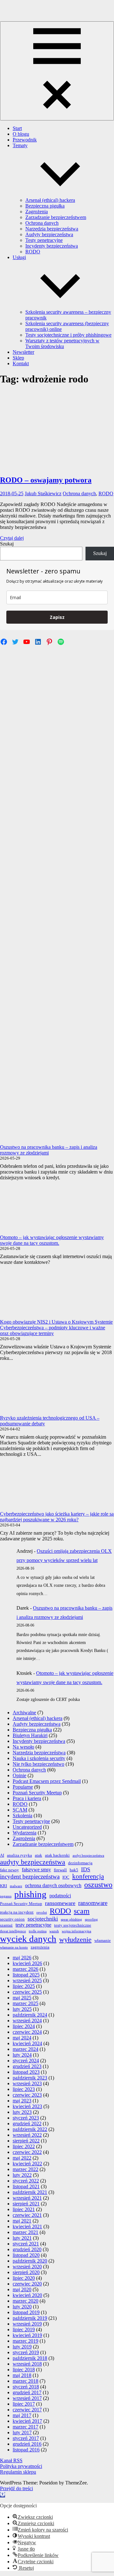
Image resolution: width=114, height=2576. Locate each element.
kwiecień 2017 (27, 2421)
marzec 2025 (25, 2003)
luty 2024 (22, 2055)
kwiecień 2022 (27, 2164)
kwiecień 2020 (27, 2295)
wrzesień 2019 (27, 2324)
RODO (33, 252)
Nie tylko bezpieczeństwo (38, 1764)
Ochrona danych (42, 223)
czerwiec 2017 (27, 2410)
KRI (3, 1886)
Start (17, 128)
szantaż (6, 1925)
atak (38, 1855)
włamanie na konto (14, 1947)
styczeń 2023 (26, 2118)
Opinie (19, 1775)
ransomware (93, 1903)
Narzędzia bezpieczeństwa (52, 229)
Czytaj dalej (12, 538)
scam (82, 1911)
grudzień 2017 (27, 2392)
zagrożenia (40, 1947)
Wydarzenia (25, 1833)
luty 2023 (22, 2112)
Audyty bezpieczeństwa (49, 234)
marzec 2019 (25, 2341)
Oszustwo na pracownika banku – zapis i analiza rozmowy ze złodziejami (49, 1150)
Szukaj (7, 544)
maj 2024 (22, 2038)
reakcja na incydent (17, 1912)
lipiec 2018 (24, 2370)
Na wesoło (23, 1747)
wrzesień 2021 (27, 2198)
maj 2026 (22, 1958)
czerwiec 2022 (27, 2152)
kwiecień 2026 (27, 1963)
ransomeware (60, 1903)
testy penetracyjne (33, 1925)
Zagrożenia (37, 212)
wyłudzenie (75, 1939)
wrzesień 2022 (27, 2135)
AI (2, 1855)
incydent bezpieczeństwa (30, 1877)
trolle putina (38, 1931)
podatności (60, 1896)
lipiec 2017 (24, 2404)
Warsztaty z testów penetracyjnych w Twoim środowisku (62, 343)
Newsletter (23, 352)
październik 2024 (30, 2015)
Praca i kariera (27, 1798)
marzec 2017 (25, 2427)
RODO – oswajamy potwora (46, 480)
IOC (66, 1877)
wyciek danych (28, 1939)
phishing (30, 1894)
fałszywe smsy (36, 1870)
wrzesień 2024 (27, 2021)
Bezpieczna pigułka (45, 206)
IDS (86, 1869)
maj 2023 (22, 2101)
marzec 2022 (25, 2169)
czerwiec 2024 (27, 2032)
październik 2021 (30, 2192)
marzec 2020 (25, 2301)
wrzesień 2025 (27, 1980)
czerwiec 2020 (27, 2284)
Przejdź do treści (16, 2488)
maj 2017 (22, 2415)
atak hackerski (57, 1855)
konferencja (88, 1876)
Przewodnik (25, 140)
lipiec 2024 (24, 2026)
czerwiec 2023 (27, 2095)
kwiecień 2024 (27, 2043)
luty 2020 (22, 2307)
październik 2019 (30, 2318)
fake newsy (9, 1870)
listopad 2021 (26, 2186)
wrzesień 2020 (27, 2267)
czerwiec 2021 (27, 2215)
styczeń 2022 (26, 2181)
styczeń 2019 (26, 2352)
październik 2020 (30, 2261)
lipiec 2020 (24, 2278)
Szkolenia (22, 1816)
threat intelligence (13, 1931)
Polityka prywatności (21, 2466)
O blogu (21, 134)
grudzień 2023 (27, 2066)
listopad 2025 (26, 1975)
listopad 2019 (26, 2312)
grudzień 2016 (27, 2444)
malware (16, 1886)
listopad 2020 (26, 2255)
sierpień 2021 (26, 2204)
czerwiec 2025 (27, 1992)
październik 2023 (30, 2078)
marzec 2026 (25, 1969)
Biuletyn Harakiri (30, 1735)
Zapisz (57, 617)
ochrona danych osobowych (53, 1885)
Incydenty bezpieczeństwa (52, 246)
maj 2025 (22, 1998)
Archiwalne (24, 1713)
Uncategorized (27, 1827)
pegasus (6, 1896)
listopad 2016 (26, 2450)
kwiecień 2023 (27, 2106)
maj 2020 (22, 2289)
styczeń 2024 (26, 2061)
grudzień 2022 (27, 2124)
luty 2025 (22, 2009)
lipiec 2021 (24, 2209)
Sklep (18, 358)
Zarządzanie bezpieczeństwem (56, 217)
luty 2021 (22, 2238)
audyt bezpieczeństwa (88, 1856)
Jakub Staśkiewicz (43, 493)
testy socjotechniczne (73, 1925)
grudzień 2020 (27, 2249)
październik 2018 (30, 2358)
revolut (42, 1912)
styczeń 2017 (26, 2438)
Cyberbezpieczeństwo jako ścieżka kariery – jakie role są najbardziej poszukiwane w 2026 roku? (57, 1517)
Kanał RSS (11, 2460)
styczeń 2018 (26, 2387)
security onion (12, 1919)
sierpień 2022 (26, 2141)
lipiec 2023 (24, 2089)
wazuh (54, 1931)
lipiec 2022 (24, 2146)
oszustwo (98, 1884)
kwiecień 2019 (27, 2335)
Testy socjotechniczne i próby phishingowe (68, 335)
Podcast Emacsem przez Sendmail (47, 1781)
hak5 (74, 1870)
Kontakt (21, 363)
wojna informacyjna (76, 1931)
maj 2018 (22, 2375)
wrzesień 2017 (27, 2398)
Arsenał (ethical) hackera (50, 200)
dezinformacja (80, 1863)
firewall (60, 1870)
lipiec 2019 (24, 2329)
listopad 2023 (26, 2072)
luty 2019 (22, 2347)
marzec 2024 (25, 2049)
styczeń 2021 (26, 2244)
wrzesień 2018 (27, 2364)
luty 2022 (22, 2175)
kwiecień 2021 (27, 2227)
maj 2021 (22, 2221)
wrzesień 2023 (27, 2083)
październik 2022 (30, 2129)
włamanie (103, 1940)
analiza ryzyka (19, 1855)
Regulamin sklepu (18, 2472)
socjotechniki (43, 1919)
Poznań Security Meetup (37, 1793)
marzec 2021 (25, 2232)
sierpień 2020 (26, 2272)
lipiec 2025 (24, 1986)
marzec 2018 (25, 2381)
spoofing (91, 1919)
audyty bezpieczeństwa (33, 1862)
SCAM (20, 1810)
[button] (3, 2495)
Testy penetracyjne (44, 240)
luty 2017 (22, 2432)
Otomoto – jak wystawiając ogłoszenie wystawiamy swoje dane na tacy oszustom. (52, 1240)
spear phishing (71, 1919)
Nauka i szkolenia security (39, 1758)
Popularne (23, 1787)
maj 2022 (22, 2158)
